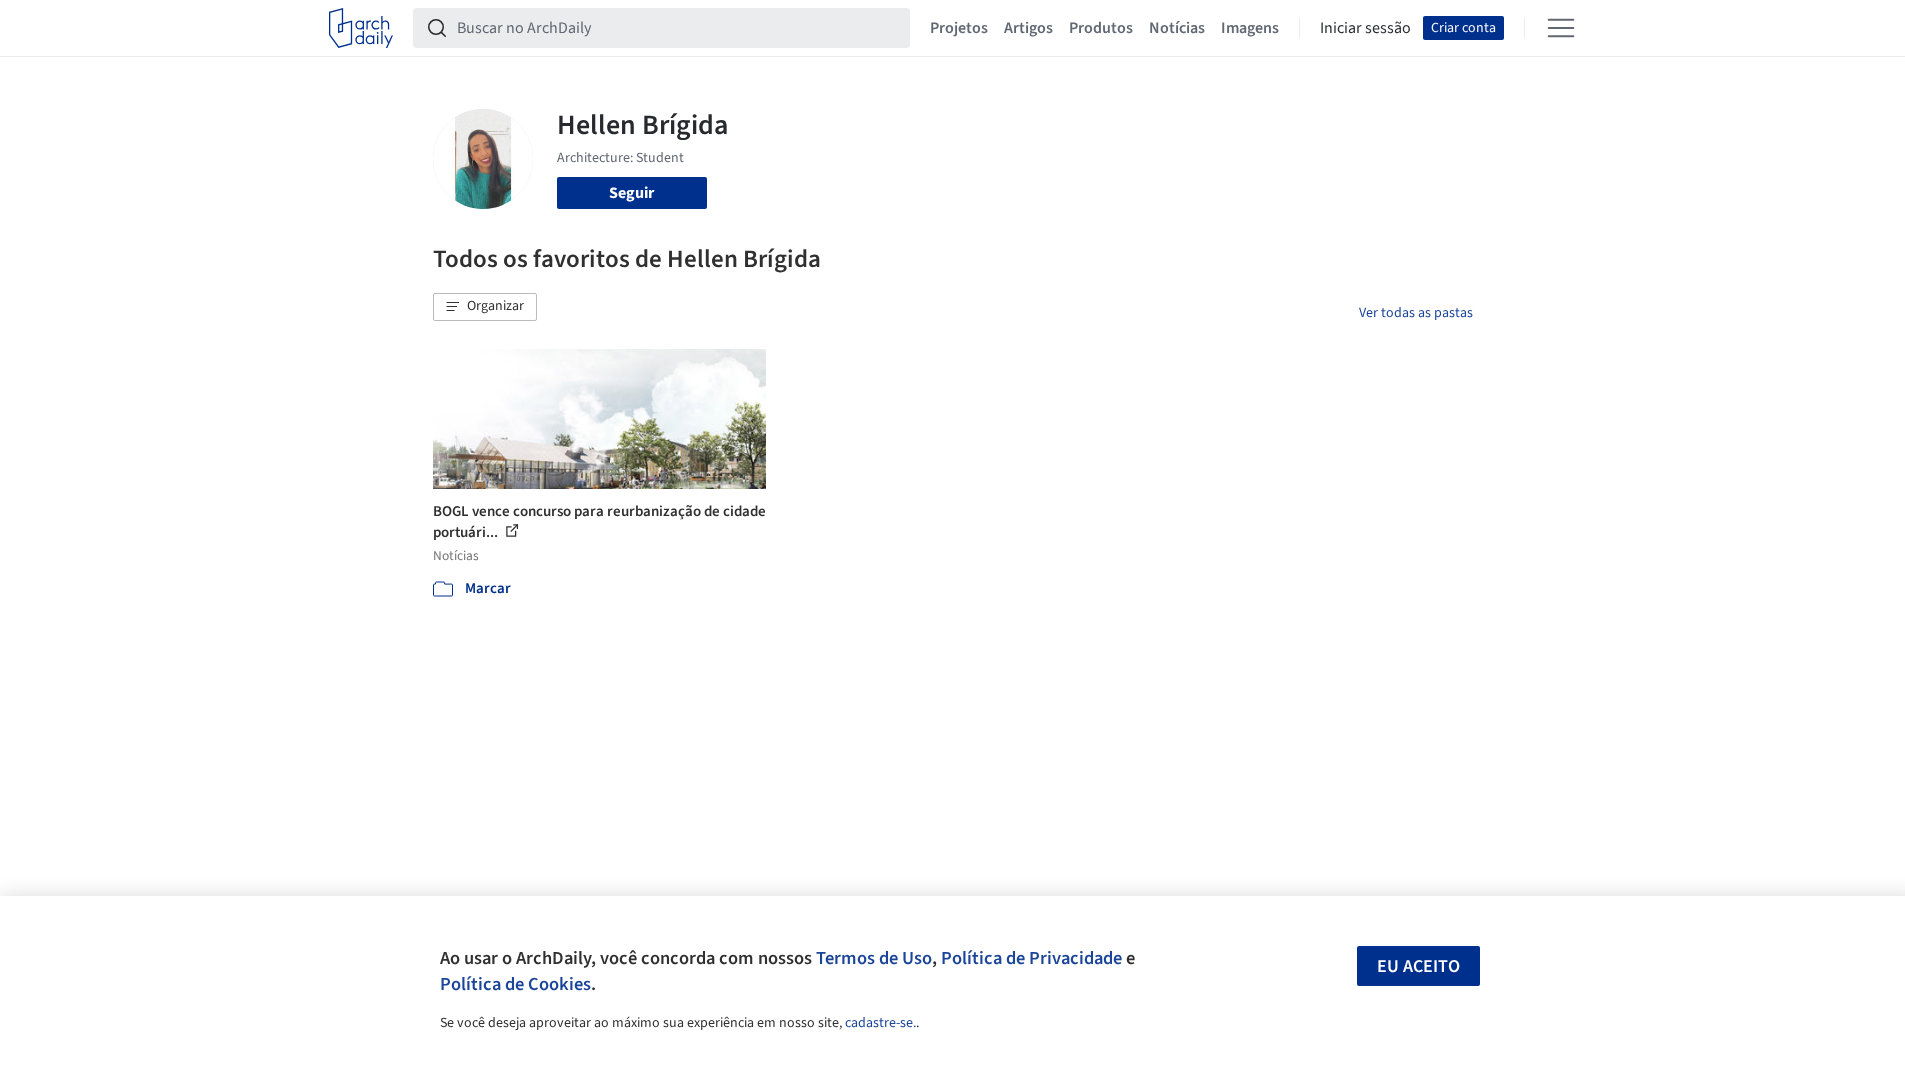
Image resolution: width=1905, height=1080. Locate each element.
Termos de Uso (874, 958)
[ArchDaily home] (361, 28)
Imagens (1250, 28)
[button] (485, 307)
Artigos (1028, 28)
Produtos (1101, 28)
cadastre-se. (880, 1023)
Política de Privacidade (1031, 958)
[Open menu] (1561, 28)
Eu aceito (1418, 966)
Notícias (1177, 28)
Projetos (959, 28)
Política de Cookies (515, 984)
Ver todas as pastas (1416, 313)
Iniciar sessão (1365, 28)
